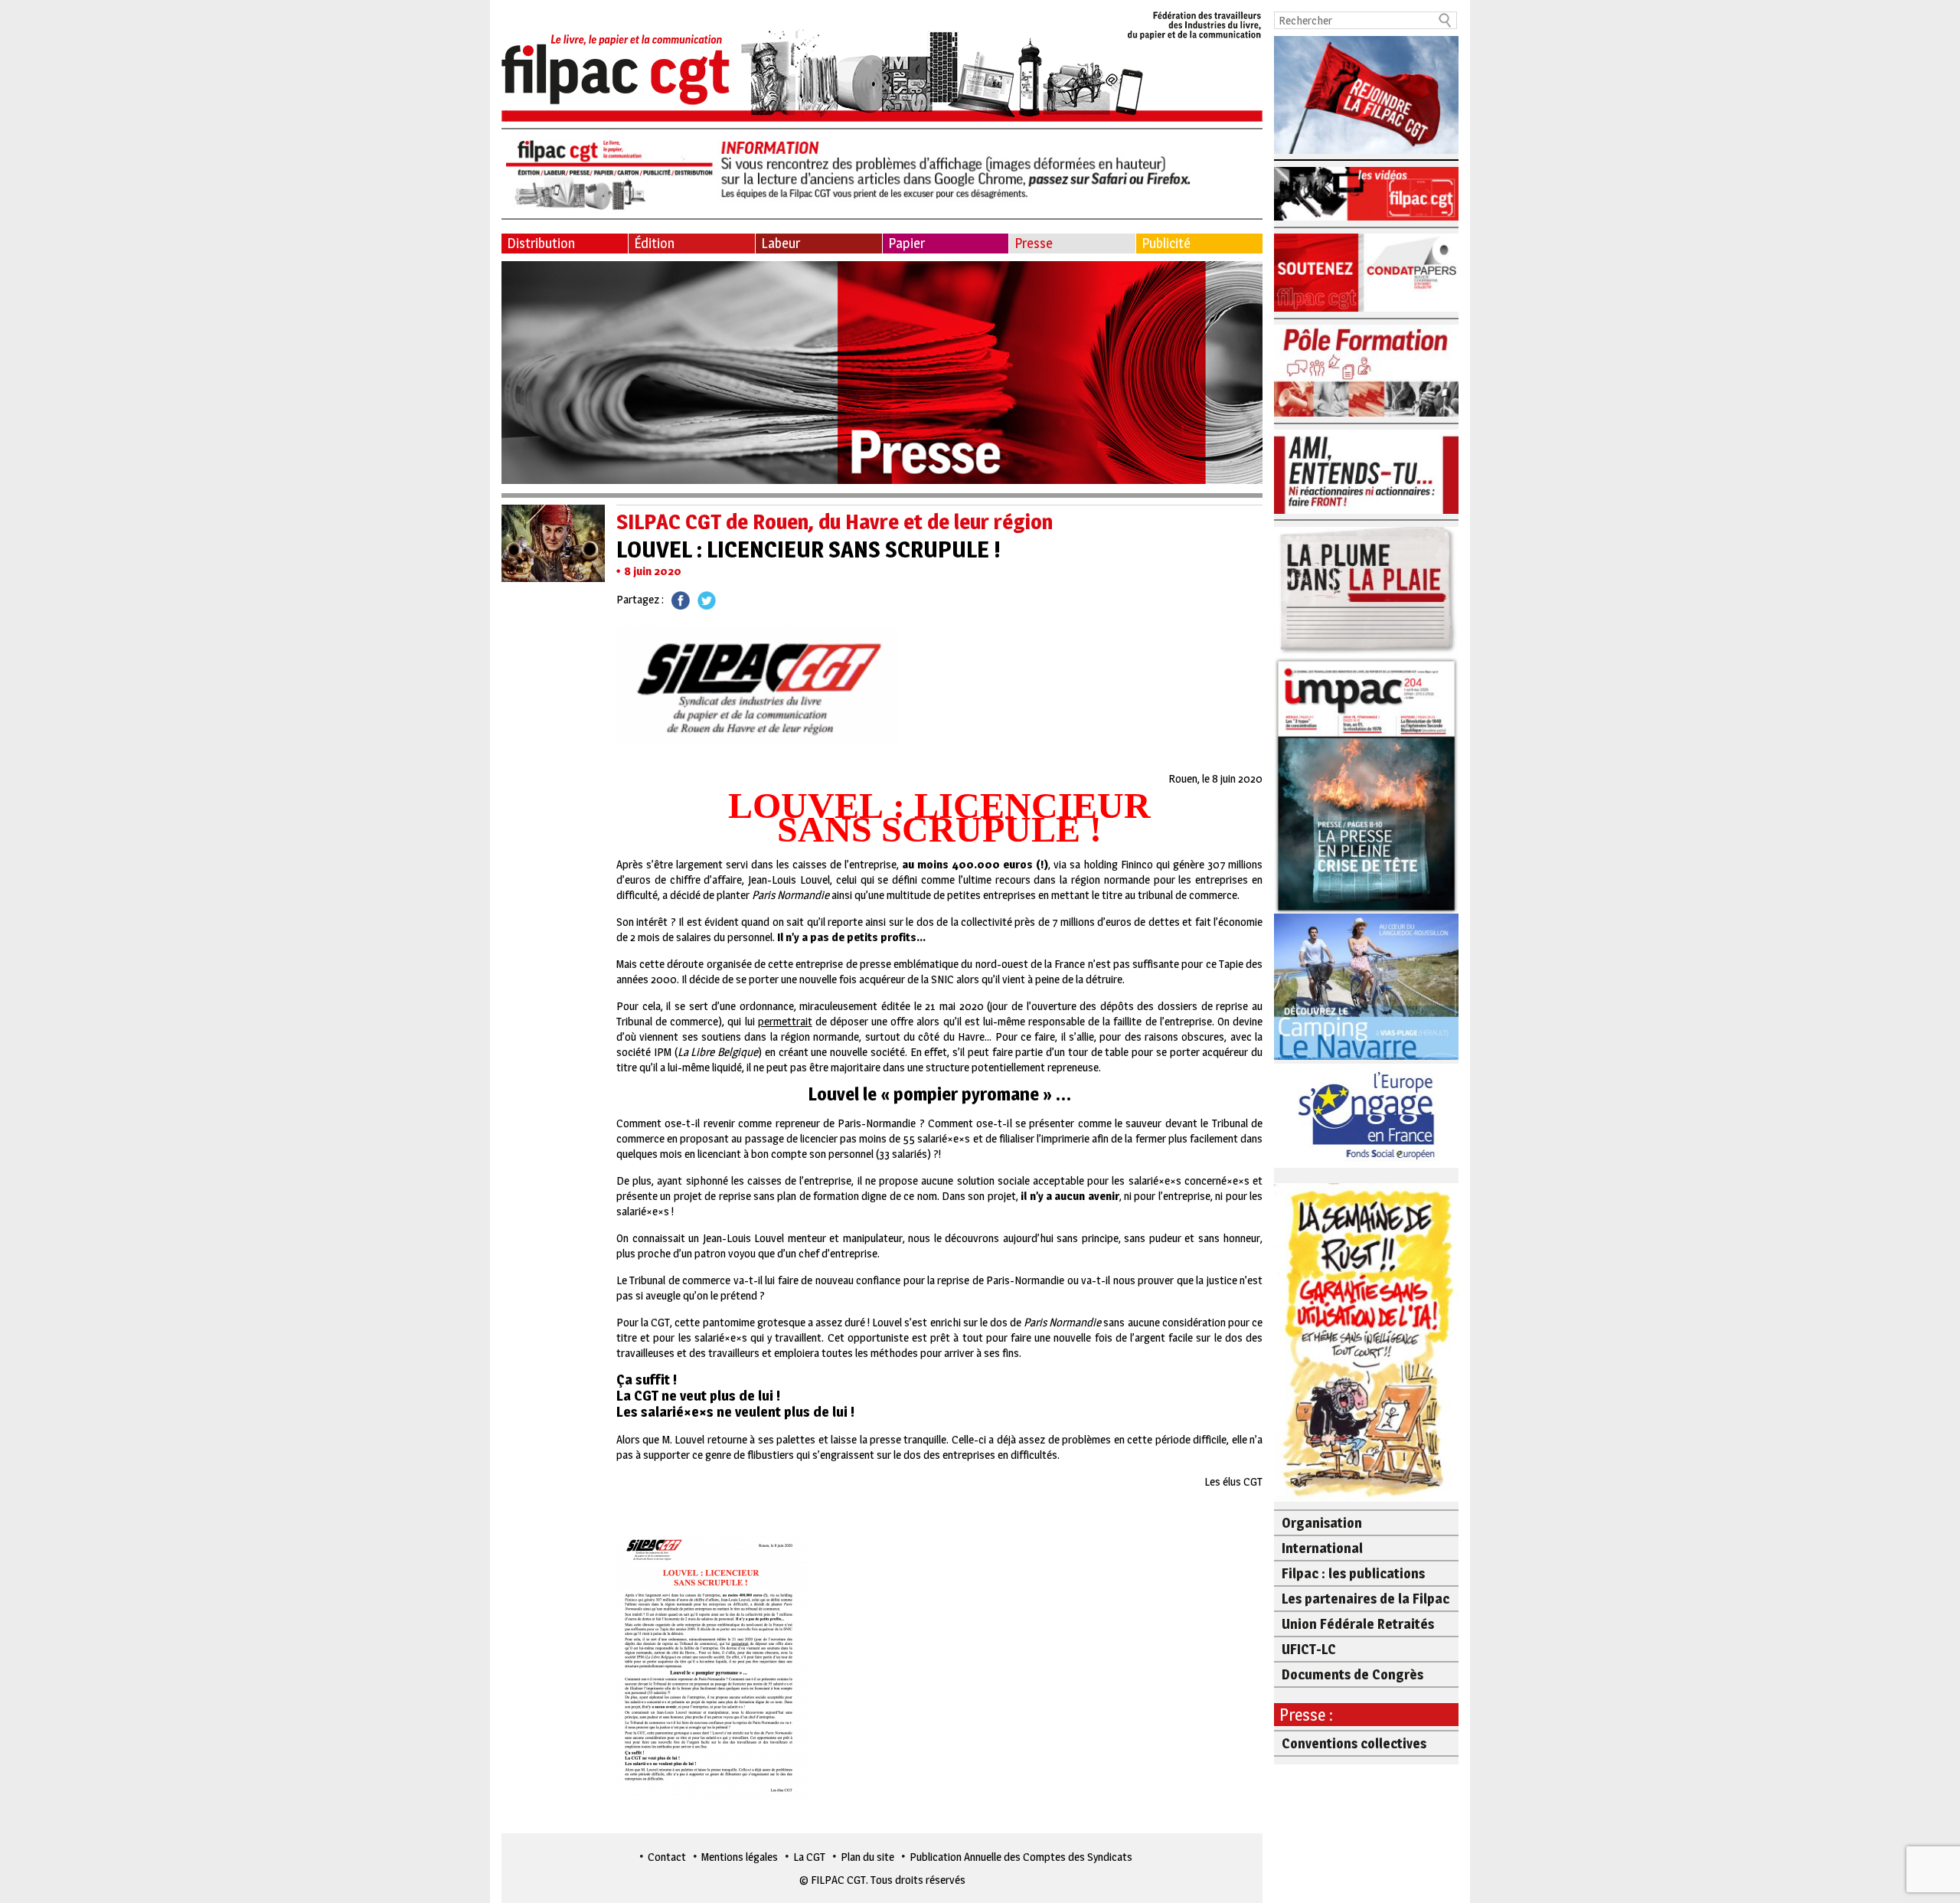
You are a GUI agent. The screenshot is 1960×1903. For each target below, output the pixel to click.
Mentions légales (740, 1857)
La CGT (809, 1857)
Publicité (1166, 243)
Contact (667, 1857)
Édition (654, 243)
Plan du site (867, 1857)
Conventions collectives (1354, 1743)
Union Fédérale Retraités (1358, 1624)
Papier (906, 243)
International (1322, 1548)
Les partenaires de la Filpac (1365, 1599)
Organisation (1322, 1523)
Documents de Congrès (1352, 1674)
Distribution (541, 243)
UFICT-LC (1309, 1649)
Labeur (781, 243)
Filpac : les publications (1353, 1573)
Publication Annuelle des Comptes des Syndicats (1021, 1857)
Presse (1034, 243)
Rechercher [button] (1445, 20)
